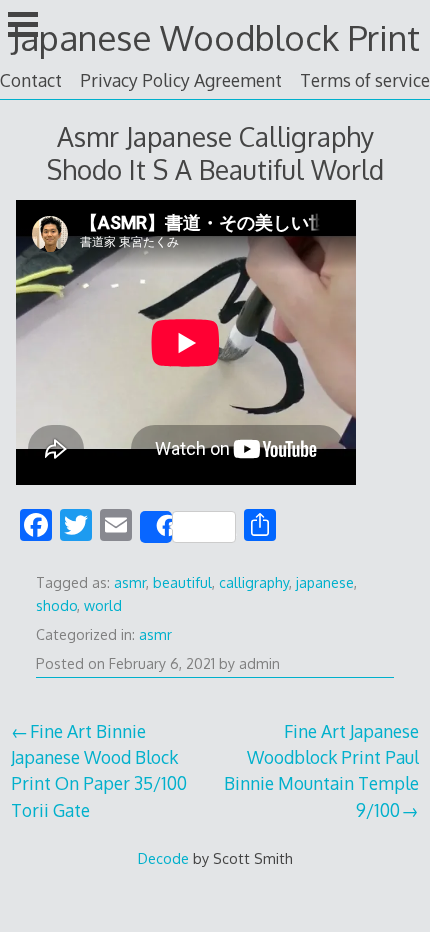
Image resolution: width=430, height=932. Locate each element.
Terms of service (365, 80)
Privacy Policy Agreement (181, 80)
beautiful (182, 582)
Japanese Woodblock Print (215, 37)
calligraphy (254, 582)
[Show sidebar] (23, 24)
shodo (56, 605)
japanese (325, 582)
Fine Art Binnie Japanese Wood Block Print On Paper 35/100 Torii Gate (99, 770)
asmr (130, 582)
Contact (31, 80)
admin (259, 663)
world (103, 605)
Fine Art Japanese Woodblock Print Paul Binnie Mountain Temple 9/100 (321, 770)
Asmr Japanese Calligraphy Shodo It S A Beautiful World (215, 153)
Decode (163, 858)
